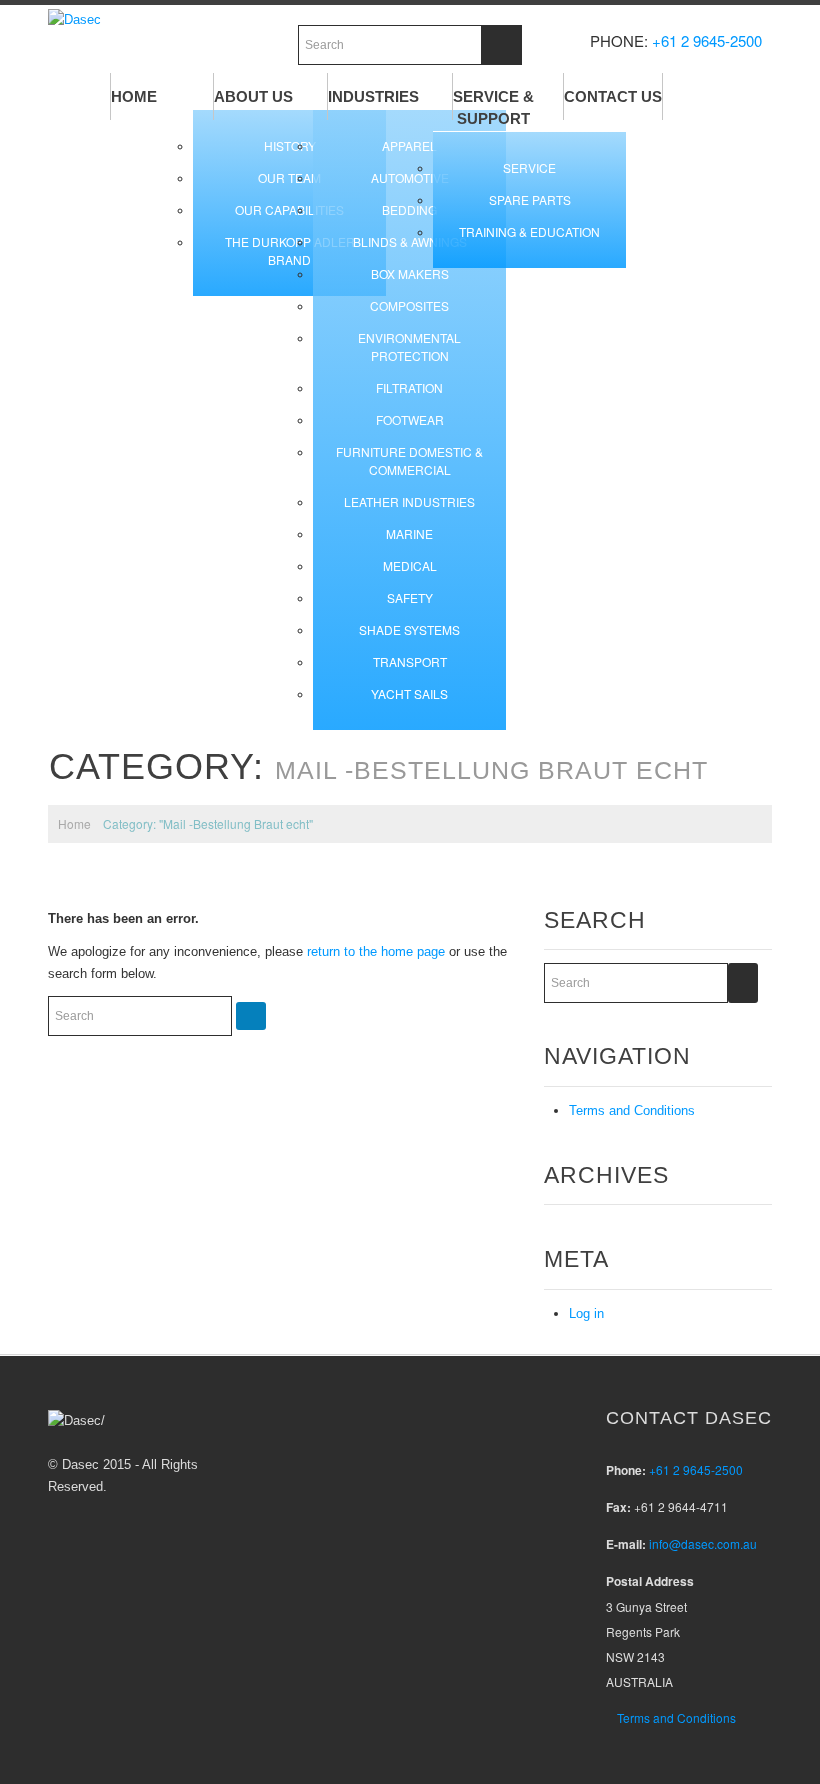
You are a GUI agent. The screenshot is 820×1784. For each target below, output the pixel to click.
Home (134, 96)
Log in (586, 1313)
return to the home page (376, 951)
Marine (409, 533)
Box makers (410, 273)
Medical (410, 565)
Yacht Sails (409, 693)
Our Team (289, 177)
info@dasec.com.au (703, 1543)
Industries (373, 96)
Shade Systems (409, 629)
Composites (409, 305)
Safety (410, 597)
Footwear (410, 419)
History (290, 145)
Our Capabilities (289, 209)
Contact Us (613, 96)
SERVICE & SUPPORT (493, 107)
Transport (410, 661)
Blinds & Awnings (410, 241)
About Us (253, 96)
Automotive (410, 177)
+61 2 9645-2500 (707, 40)
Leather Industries (409, 501)
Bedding (409, 209)
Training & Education (529, 231)
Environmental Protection (409, 346)
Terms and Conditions (632, 1110)
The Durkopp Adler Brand (290, 250)
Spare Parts (530, 199)
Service (529, 167)
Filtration (409, 387)
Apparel (409, 145)
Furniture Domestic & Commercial (409, 460)
